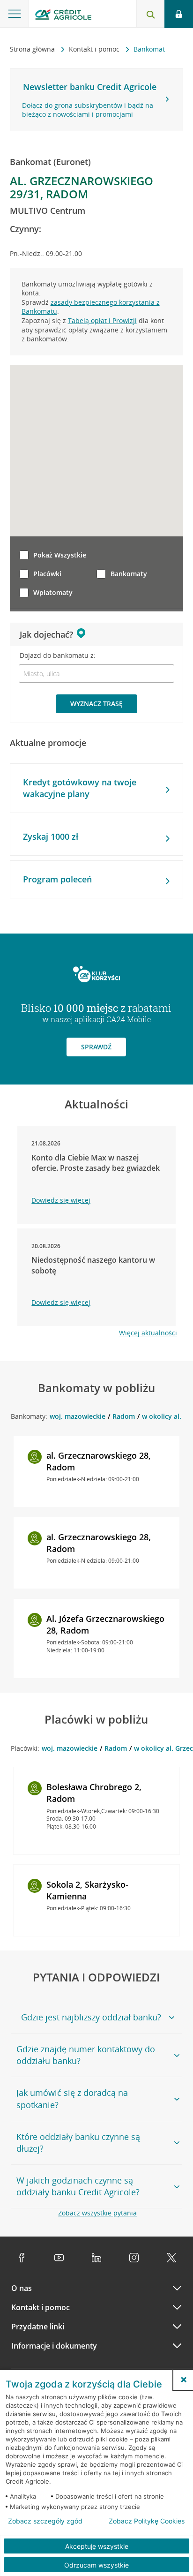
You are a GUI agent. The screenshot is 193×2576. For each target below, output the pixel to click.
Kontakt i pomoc (95, 49)
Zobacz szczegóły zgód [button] (45, 2521)
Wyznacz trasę (96, 704)
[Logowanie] (179, 14)
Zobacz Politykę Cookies (147, 2521)
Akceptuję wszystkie (97, 2546)
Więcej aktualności (148, 1333)
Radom (124, 1416)
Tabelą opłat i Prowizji (102, 320)
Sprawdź (96, 1047)
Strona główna (33, 49)
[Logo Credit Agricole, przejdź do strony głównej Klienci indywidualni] (63, 16)
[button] (184, 2380)
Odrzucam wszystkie (96, 2565)
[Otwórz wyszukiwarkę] (150, 14)
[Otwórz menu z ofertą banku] (15, 14)
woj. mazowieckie (78, 1416)
